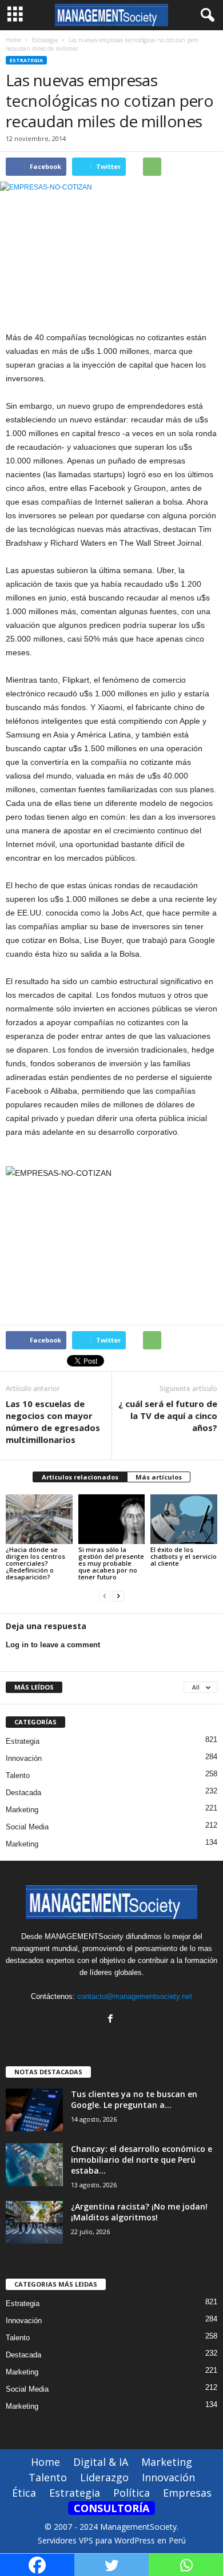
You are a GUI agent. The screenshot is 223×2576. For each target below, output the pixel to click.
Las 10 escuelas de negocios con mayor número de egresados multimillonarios (53, 1422)
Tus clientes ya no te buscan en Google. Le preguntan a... (134, 2099)
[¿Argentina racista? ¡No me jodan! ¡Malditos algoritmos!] (34, 2222)
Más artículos (159, 1477)
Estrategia (26, 60)
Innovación (24, 1758)
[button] (205, 15)
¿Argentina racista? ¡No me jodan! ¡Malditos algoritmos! (139, 2212)
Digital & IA (101, 2462)
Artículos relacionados (80, 1477)
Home (13, 40)
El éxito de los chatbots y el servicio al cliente (184, 1556)
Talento (18, 1775)
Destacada (23, 1793)
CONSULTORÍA (111, 2508)
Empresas (187, 2493)
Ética (24, 2493)
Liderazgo (104, 2477)
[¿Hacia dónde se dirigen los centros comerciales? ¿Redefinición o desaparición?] (39, 1519)
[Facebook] (112, 2020)
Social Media (27, 1827)
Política (132, 2493)
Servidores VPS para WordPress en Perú (112, 2540)
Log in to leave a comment (53, 1645)
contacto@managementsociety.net (135, 1996)
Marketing (22, 1810)
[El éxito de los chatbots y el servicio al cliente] (184, 1519)
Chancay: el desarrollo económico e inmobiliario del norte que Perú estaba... (142, 2160)
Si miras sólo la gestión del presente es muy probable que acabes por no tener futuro (111, 1563)
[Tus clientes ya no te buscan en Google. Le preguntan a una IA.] (34, 2110)
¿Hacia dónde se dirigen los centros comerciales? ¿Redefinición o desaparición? (35, 1563)
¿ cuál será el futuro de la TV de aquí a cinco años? (168, 1416)
